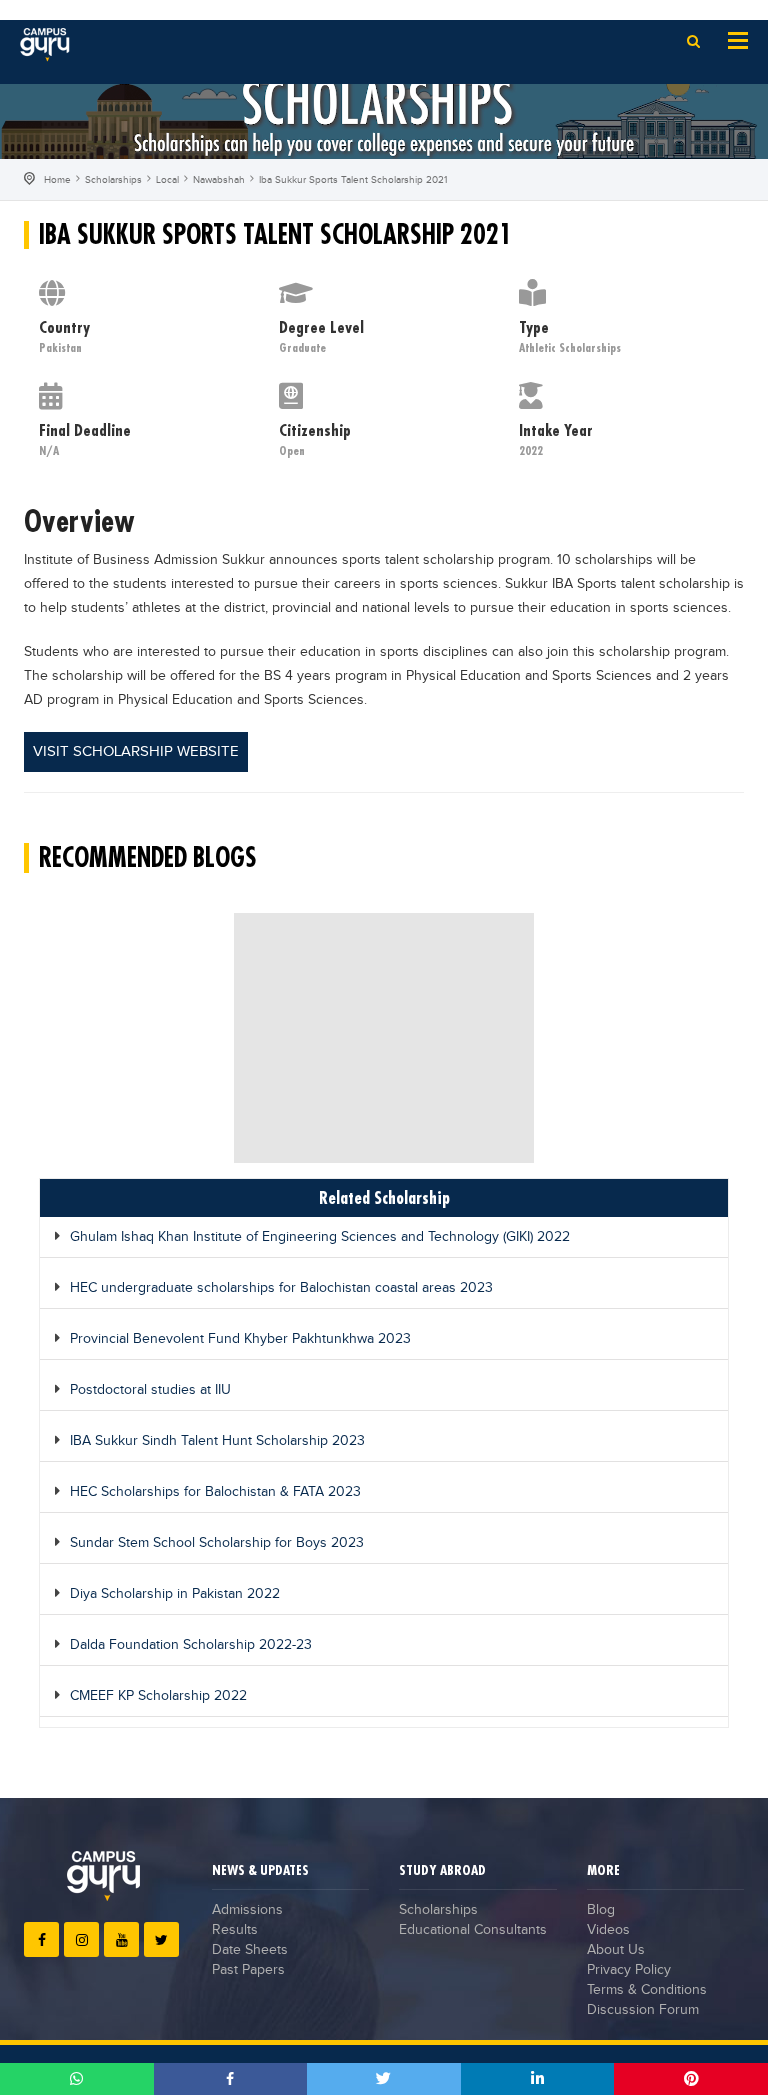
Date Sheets (250, 1950)
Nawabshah (219, 180)
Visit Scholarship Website (136, 751)
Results (235, 1930)
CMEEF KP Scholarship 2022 (158, 1696)
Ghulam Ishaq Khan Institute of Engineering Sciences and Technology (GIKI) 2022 (320, 1237)
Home (57, 180)
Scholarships (113, 180)
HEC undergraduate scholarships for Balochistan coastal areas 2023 (281, 1288)
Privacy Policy (629, 1970)
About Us (616, 1950)
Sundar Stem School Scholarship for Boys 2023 (217, 1543)
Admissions (247, 1910)
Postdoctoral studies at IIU (150, 1390)
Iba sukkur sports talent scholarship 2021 (353, 180)
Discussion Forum (643, 2010)
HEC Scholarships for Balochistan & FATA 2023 (215, 1492)
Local (167, 180)
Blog (601, 1910)
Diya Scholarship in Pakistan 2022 (175, 1594)
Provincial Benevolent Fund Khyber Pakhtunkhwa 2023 (240, 1339)
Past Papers (248, 1970)
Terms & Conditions (647, 1990)
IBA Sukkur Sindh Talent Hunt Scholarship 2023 (217, 1441)
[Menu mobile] (738, 39)
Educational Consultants (473, 1930)
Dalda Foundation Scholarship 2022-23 (191, 1645)
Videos (608, 1930)
